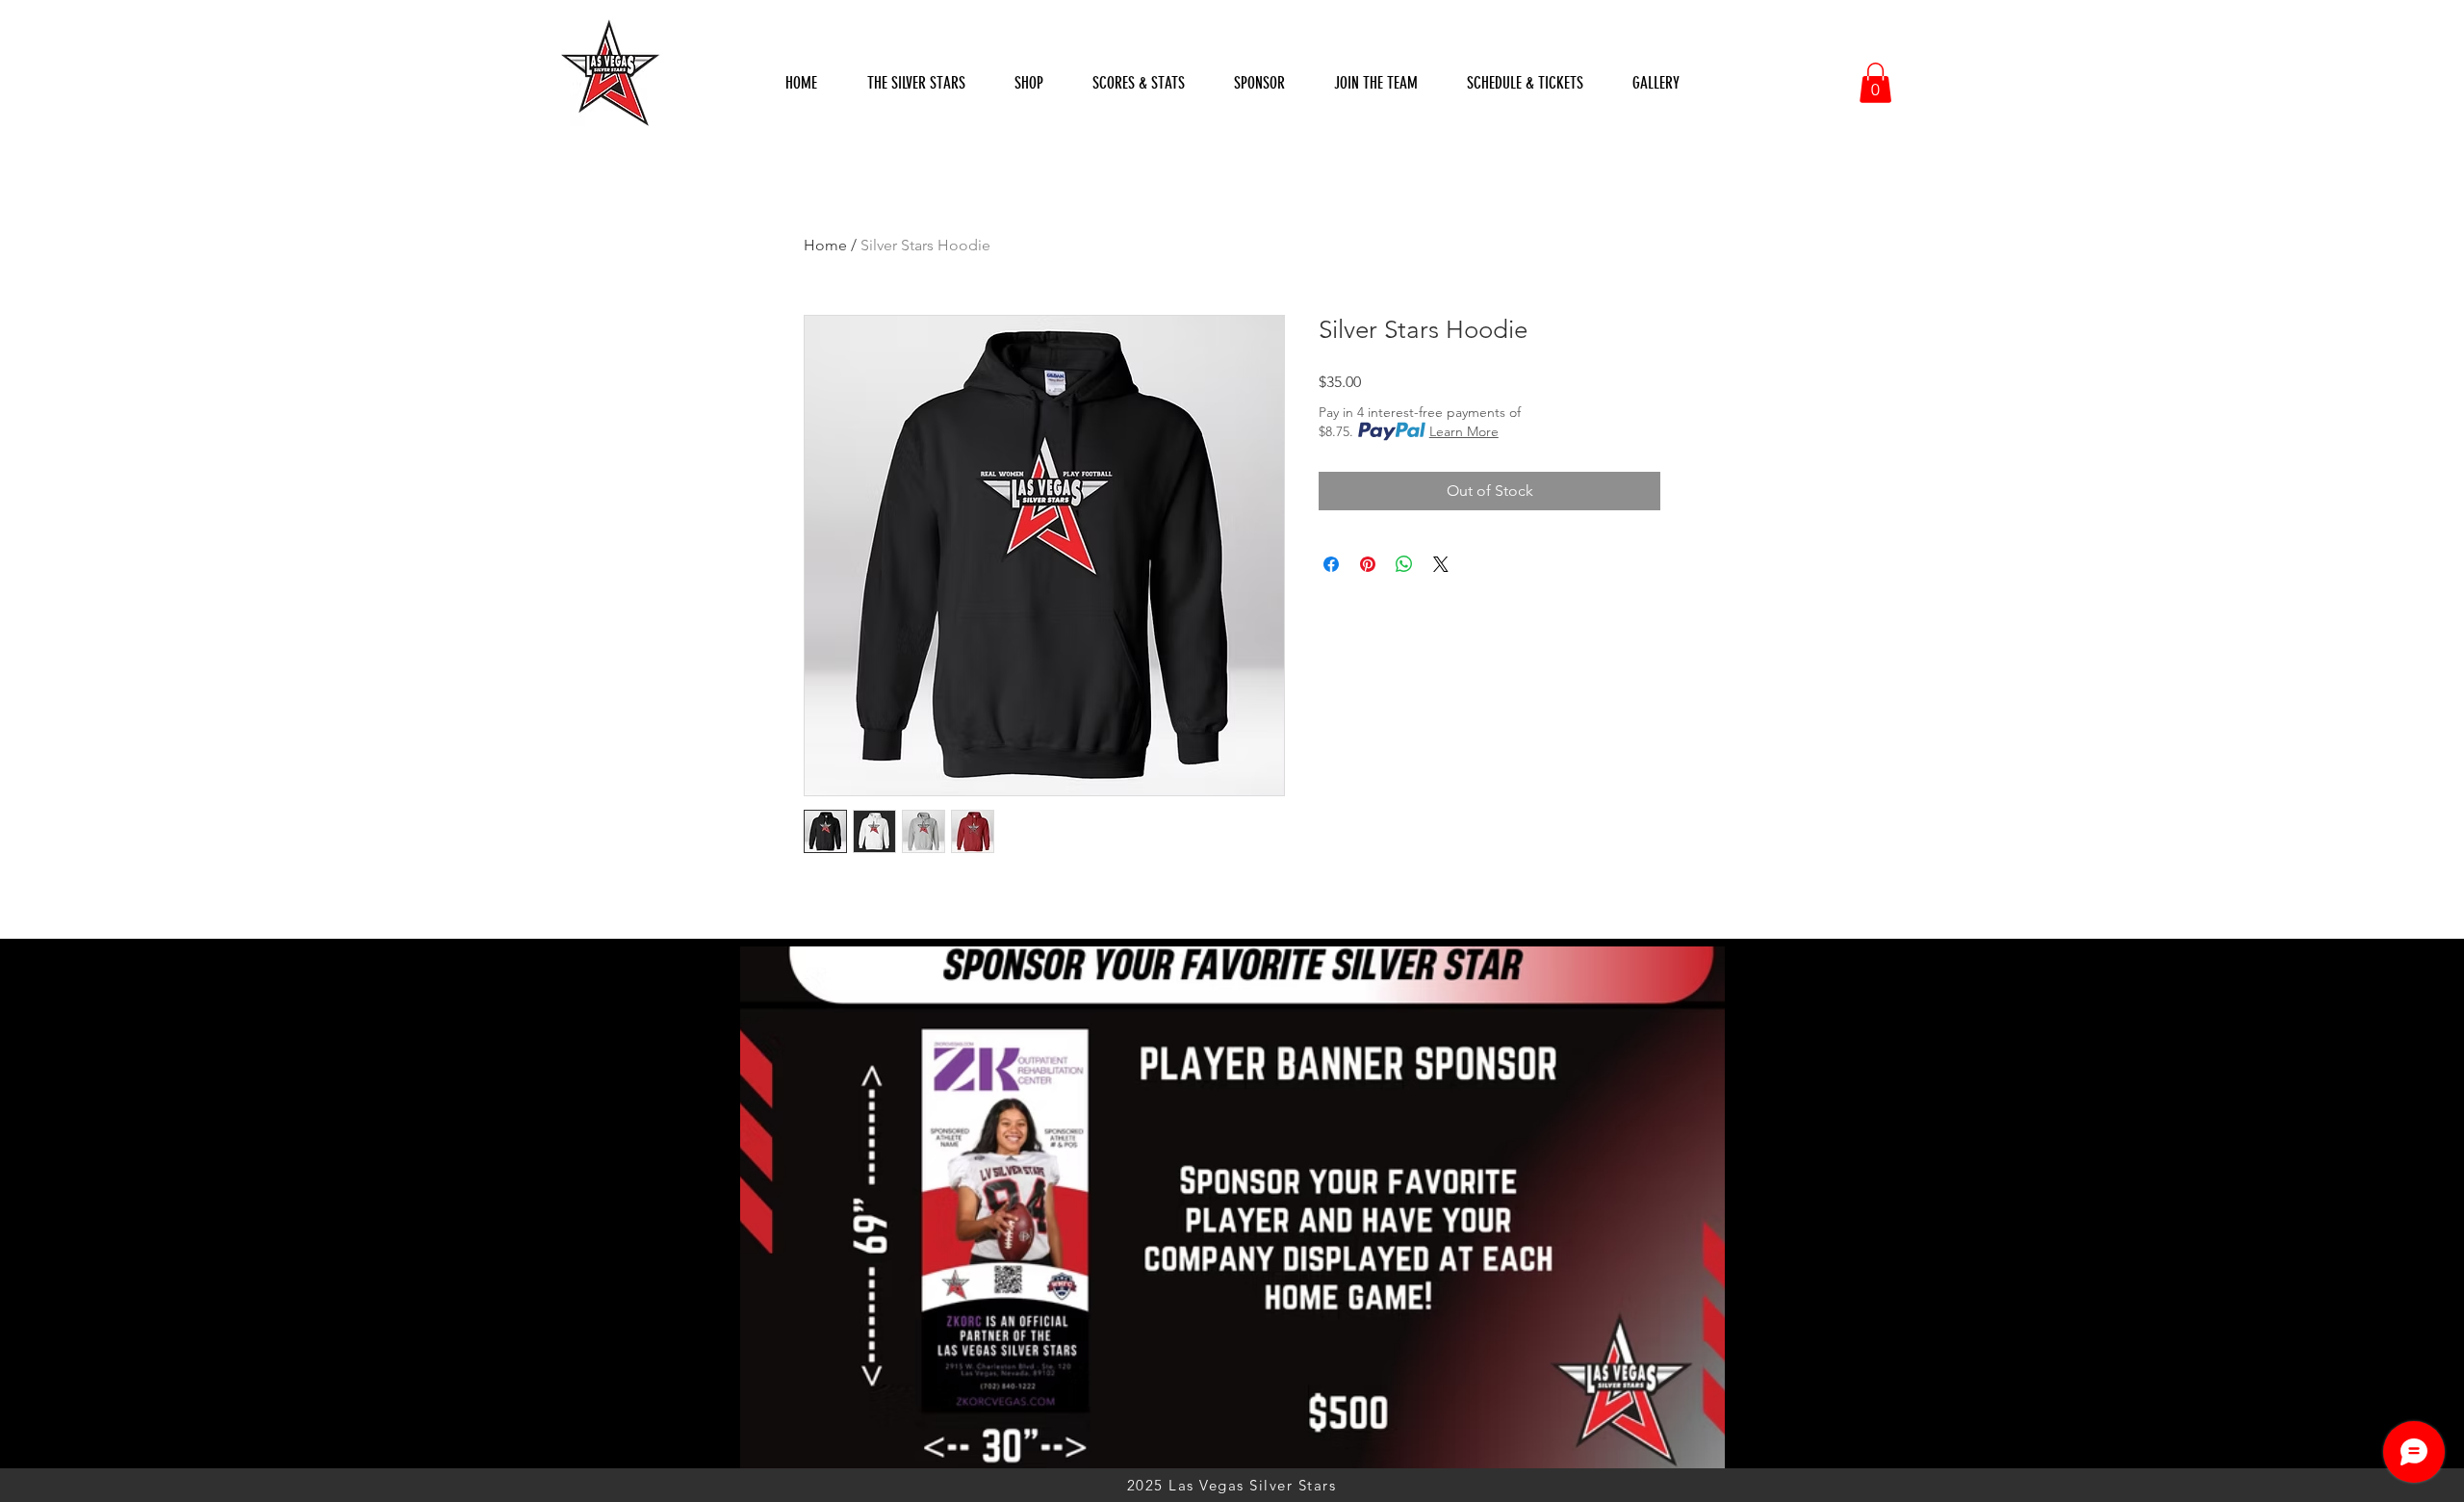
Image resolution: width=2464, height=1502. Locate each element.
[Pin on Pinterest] (1368, 564)
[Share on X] (1441, 564)
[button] (1138, 83)
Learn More (1464, 431)
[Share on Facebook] (1331, 564)
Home (825, 245)
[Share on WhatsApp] (1404, 564)
